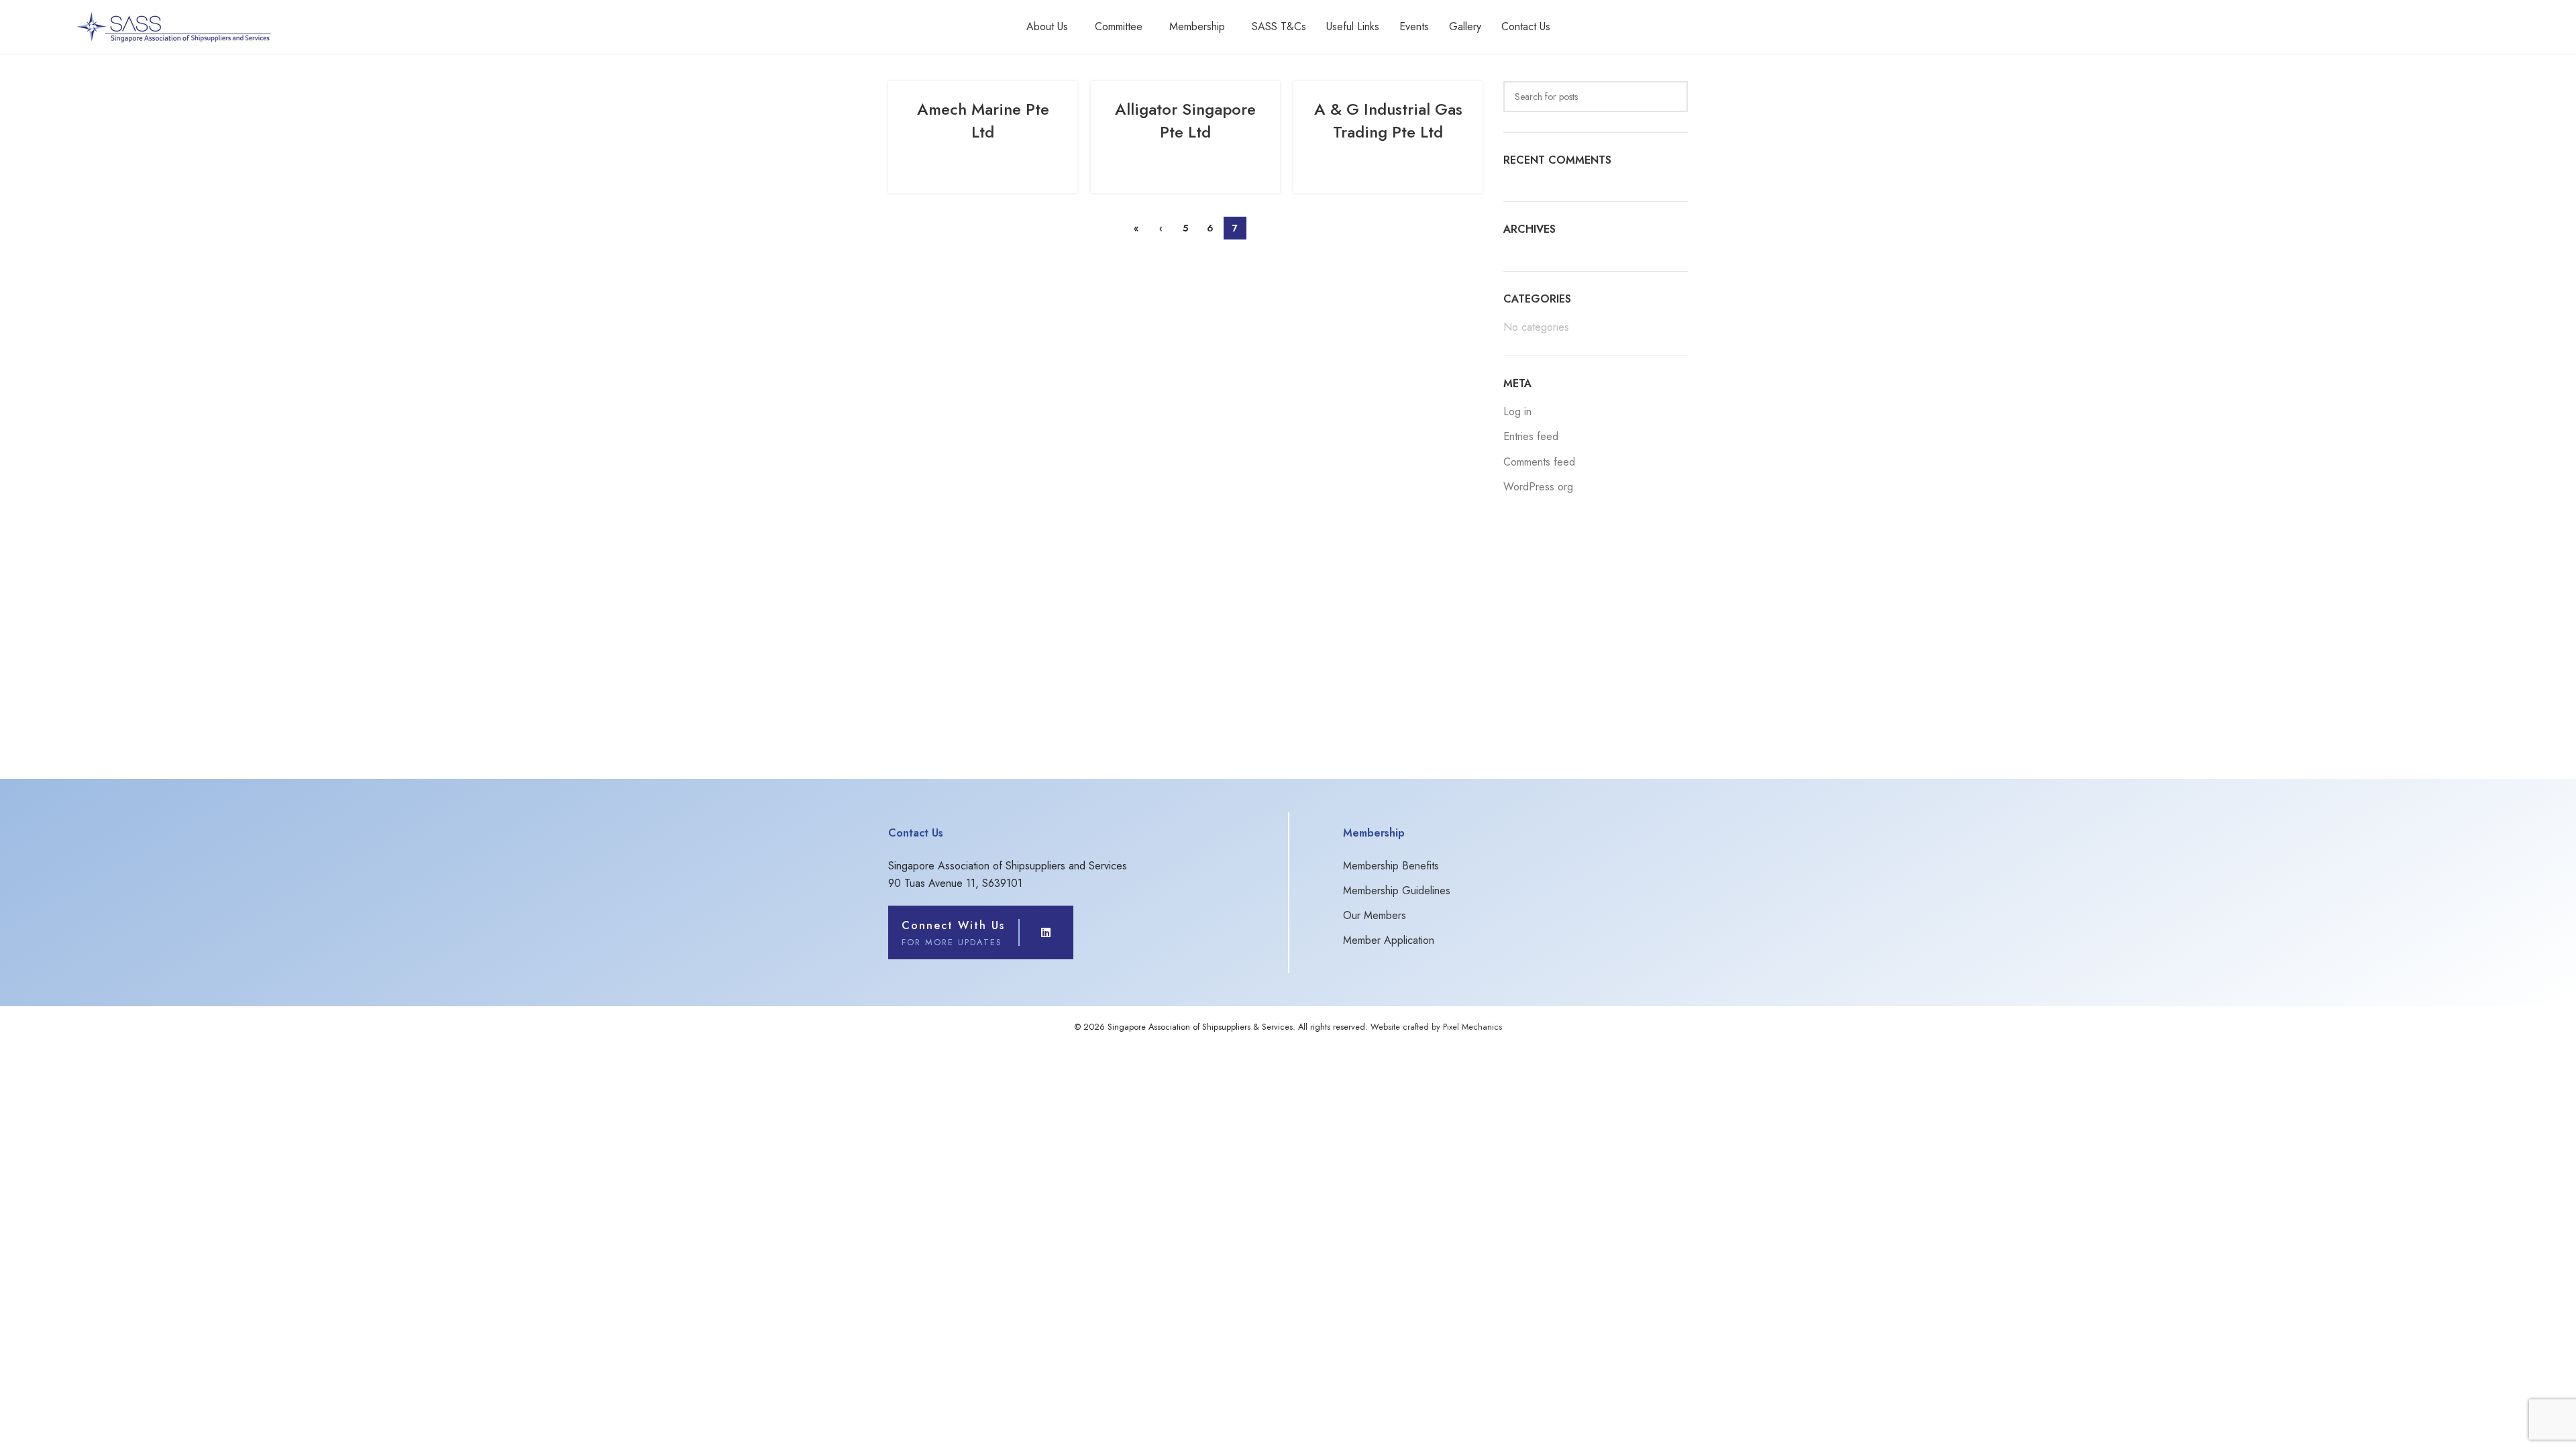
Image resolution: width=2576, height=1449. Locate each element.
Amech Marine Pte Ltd (983, 120)
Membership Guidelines (1397, 891)
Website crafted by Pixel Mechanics (1436, 1027)
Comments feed (1539, 462)
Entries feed (1531, 436)
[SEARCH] (1672, 97)
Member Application (1389, 940)
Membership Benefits (1391, 866)
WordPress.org (1538, 487)
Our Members (1375, 915)
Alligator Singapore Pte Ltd (1185, 120)
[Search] (2498, 27)
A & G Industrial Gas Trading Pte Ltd (1388, 120)
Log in (1517, 412)
